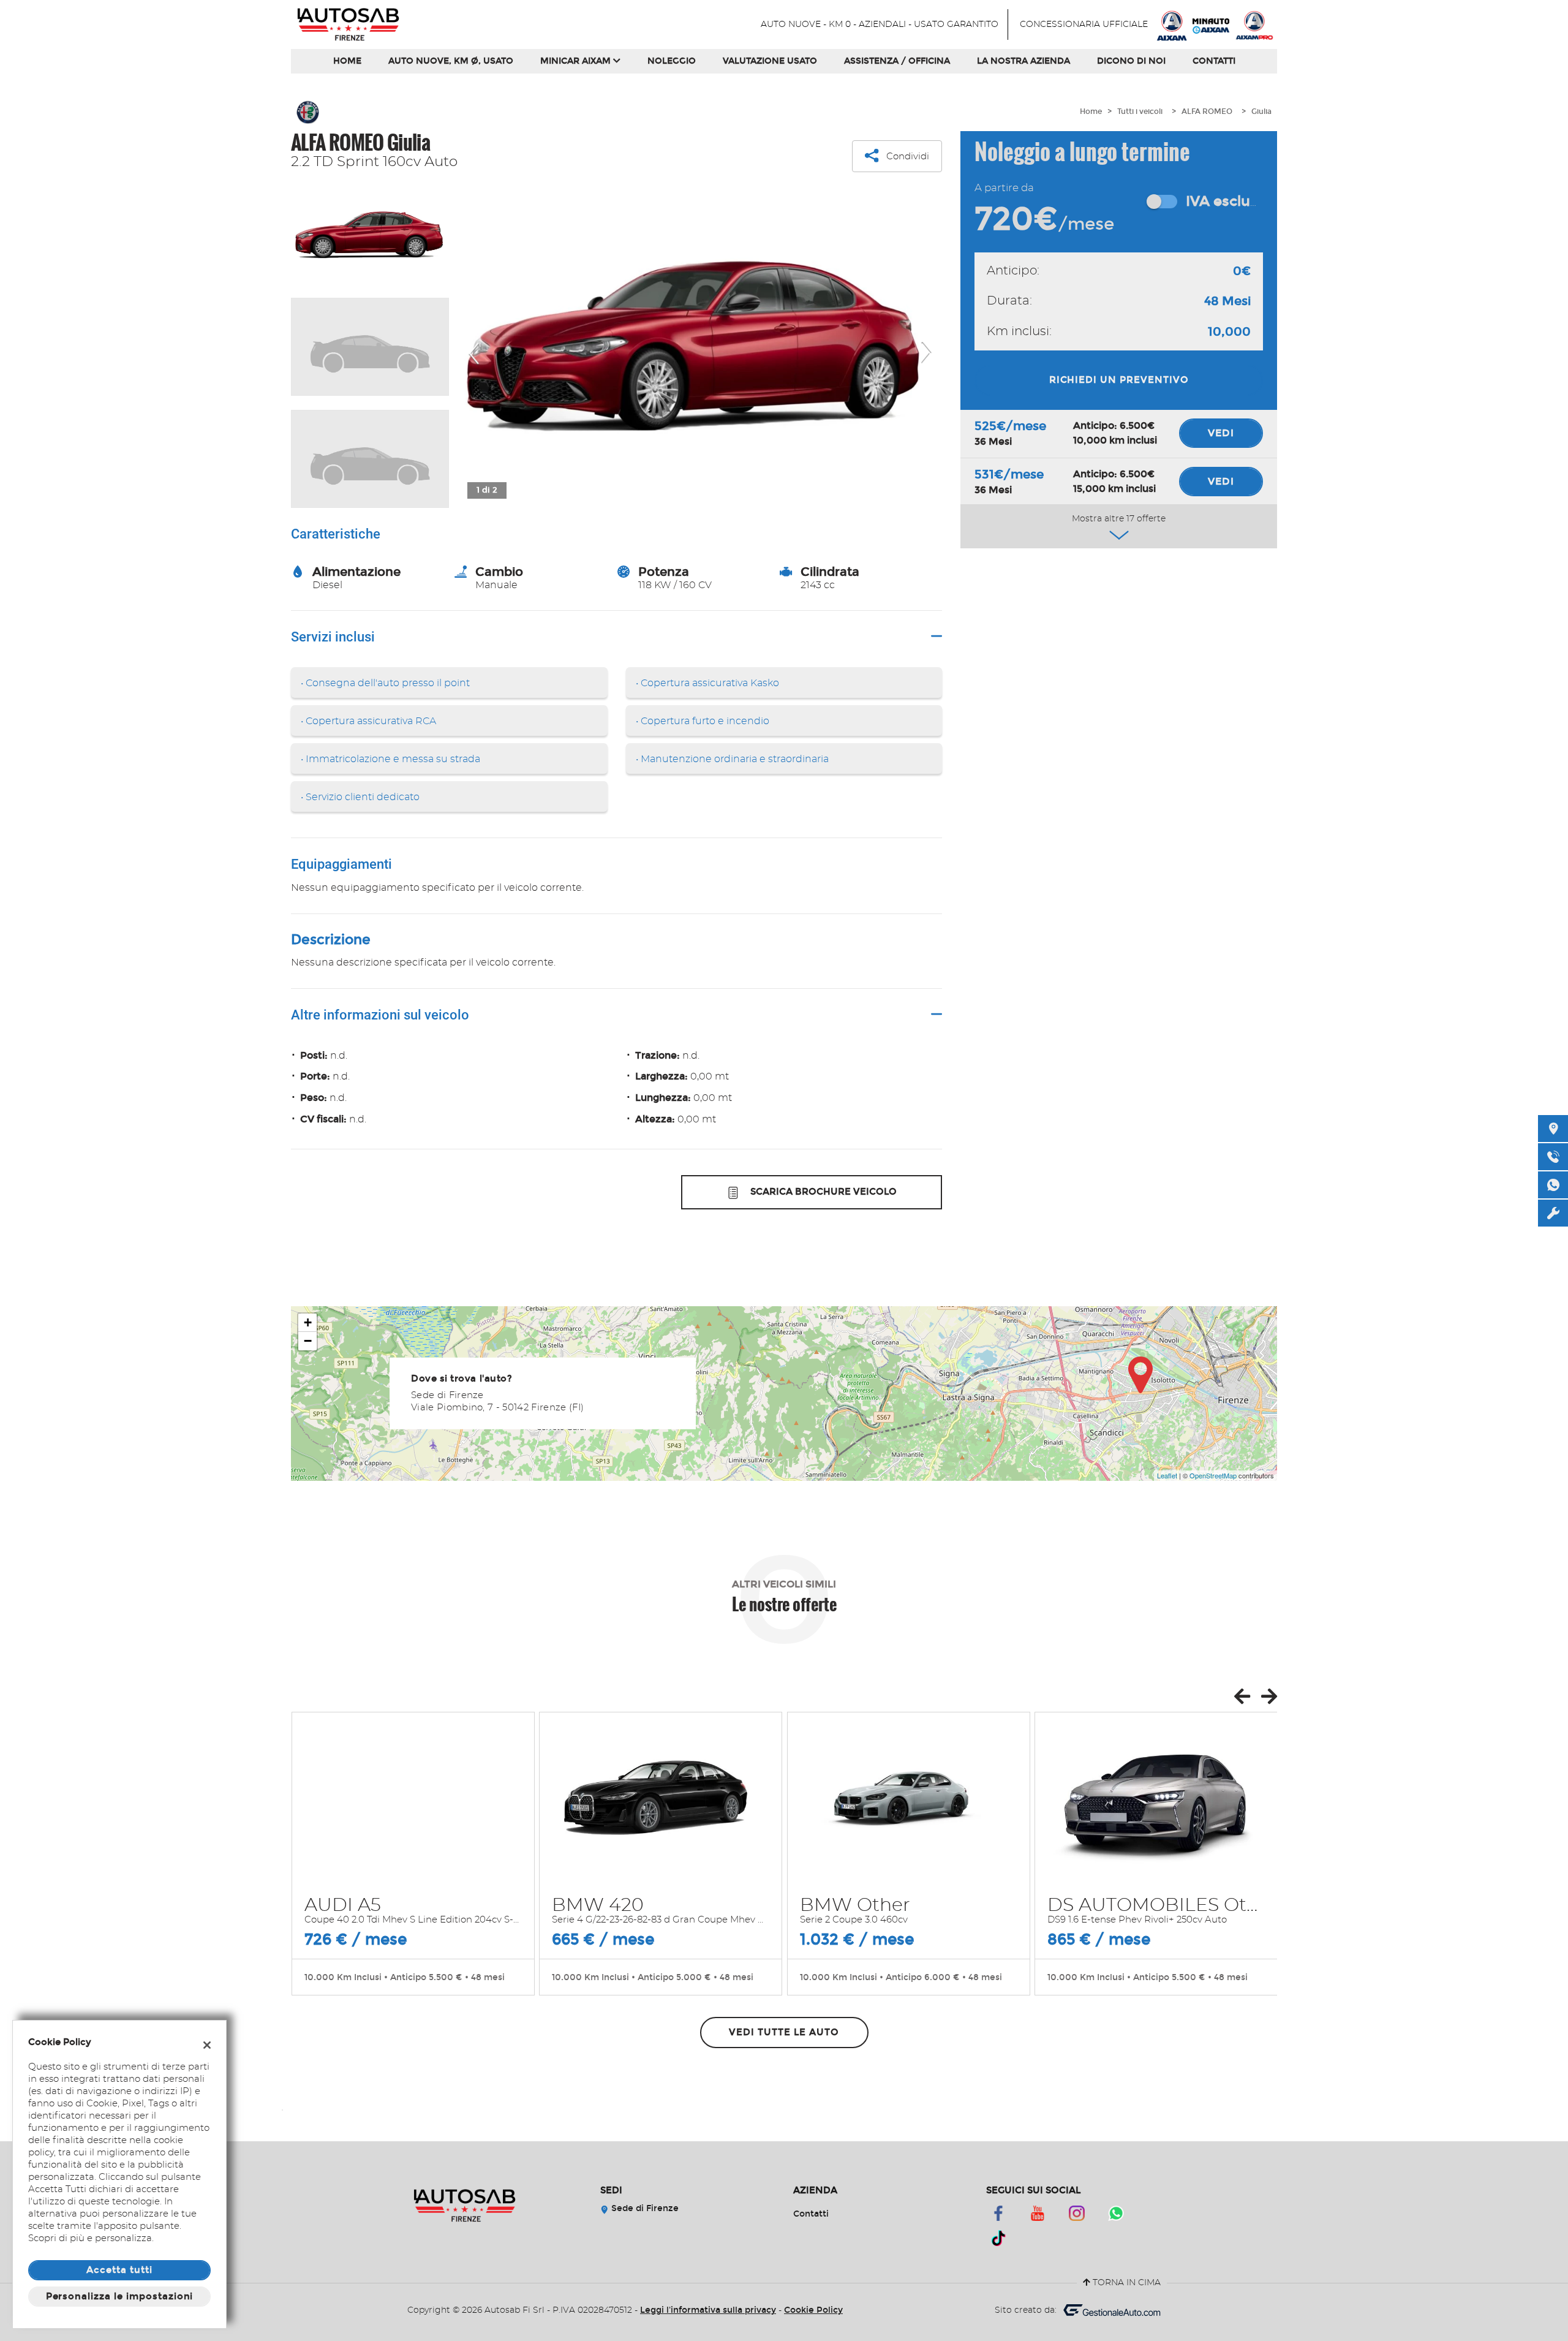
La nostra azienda (1023, 61)
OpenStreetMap (1213, 1475)
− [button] (308, 1341)
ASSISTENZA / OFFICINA (897, 61)
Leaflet (1167, 1475)
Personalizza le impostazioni (120, 2296)
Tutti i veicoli (1140, 112)
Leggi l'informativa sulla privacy (708, 2310)
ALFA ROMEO (1207, 112)
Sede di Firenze (644, 2208)
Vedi (1221, 433)
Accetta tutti (119, 2270)
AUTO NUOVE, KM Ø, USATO (451, 61)
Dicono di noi (1131, 61)
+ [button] (308, 1322)
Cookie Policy (813, 2310)
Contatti (1214, 61)
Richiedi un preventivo (1119, 380)
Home (347, 61)
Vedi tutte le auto (784, 2032)
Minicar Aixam (577, 61)
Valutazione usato (770, 61)
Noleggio (672, 61)
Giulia (1261, 112)
